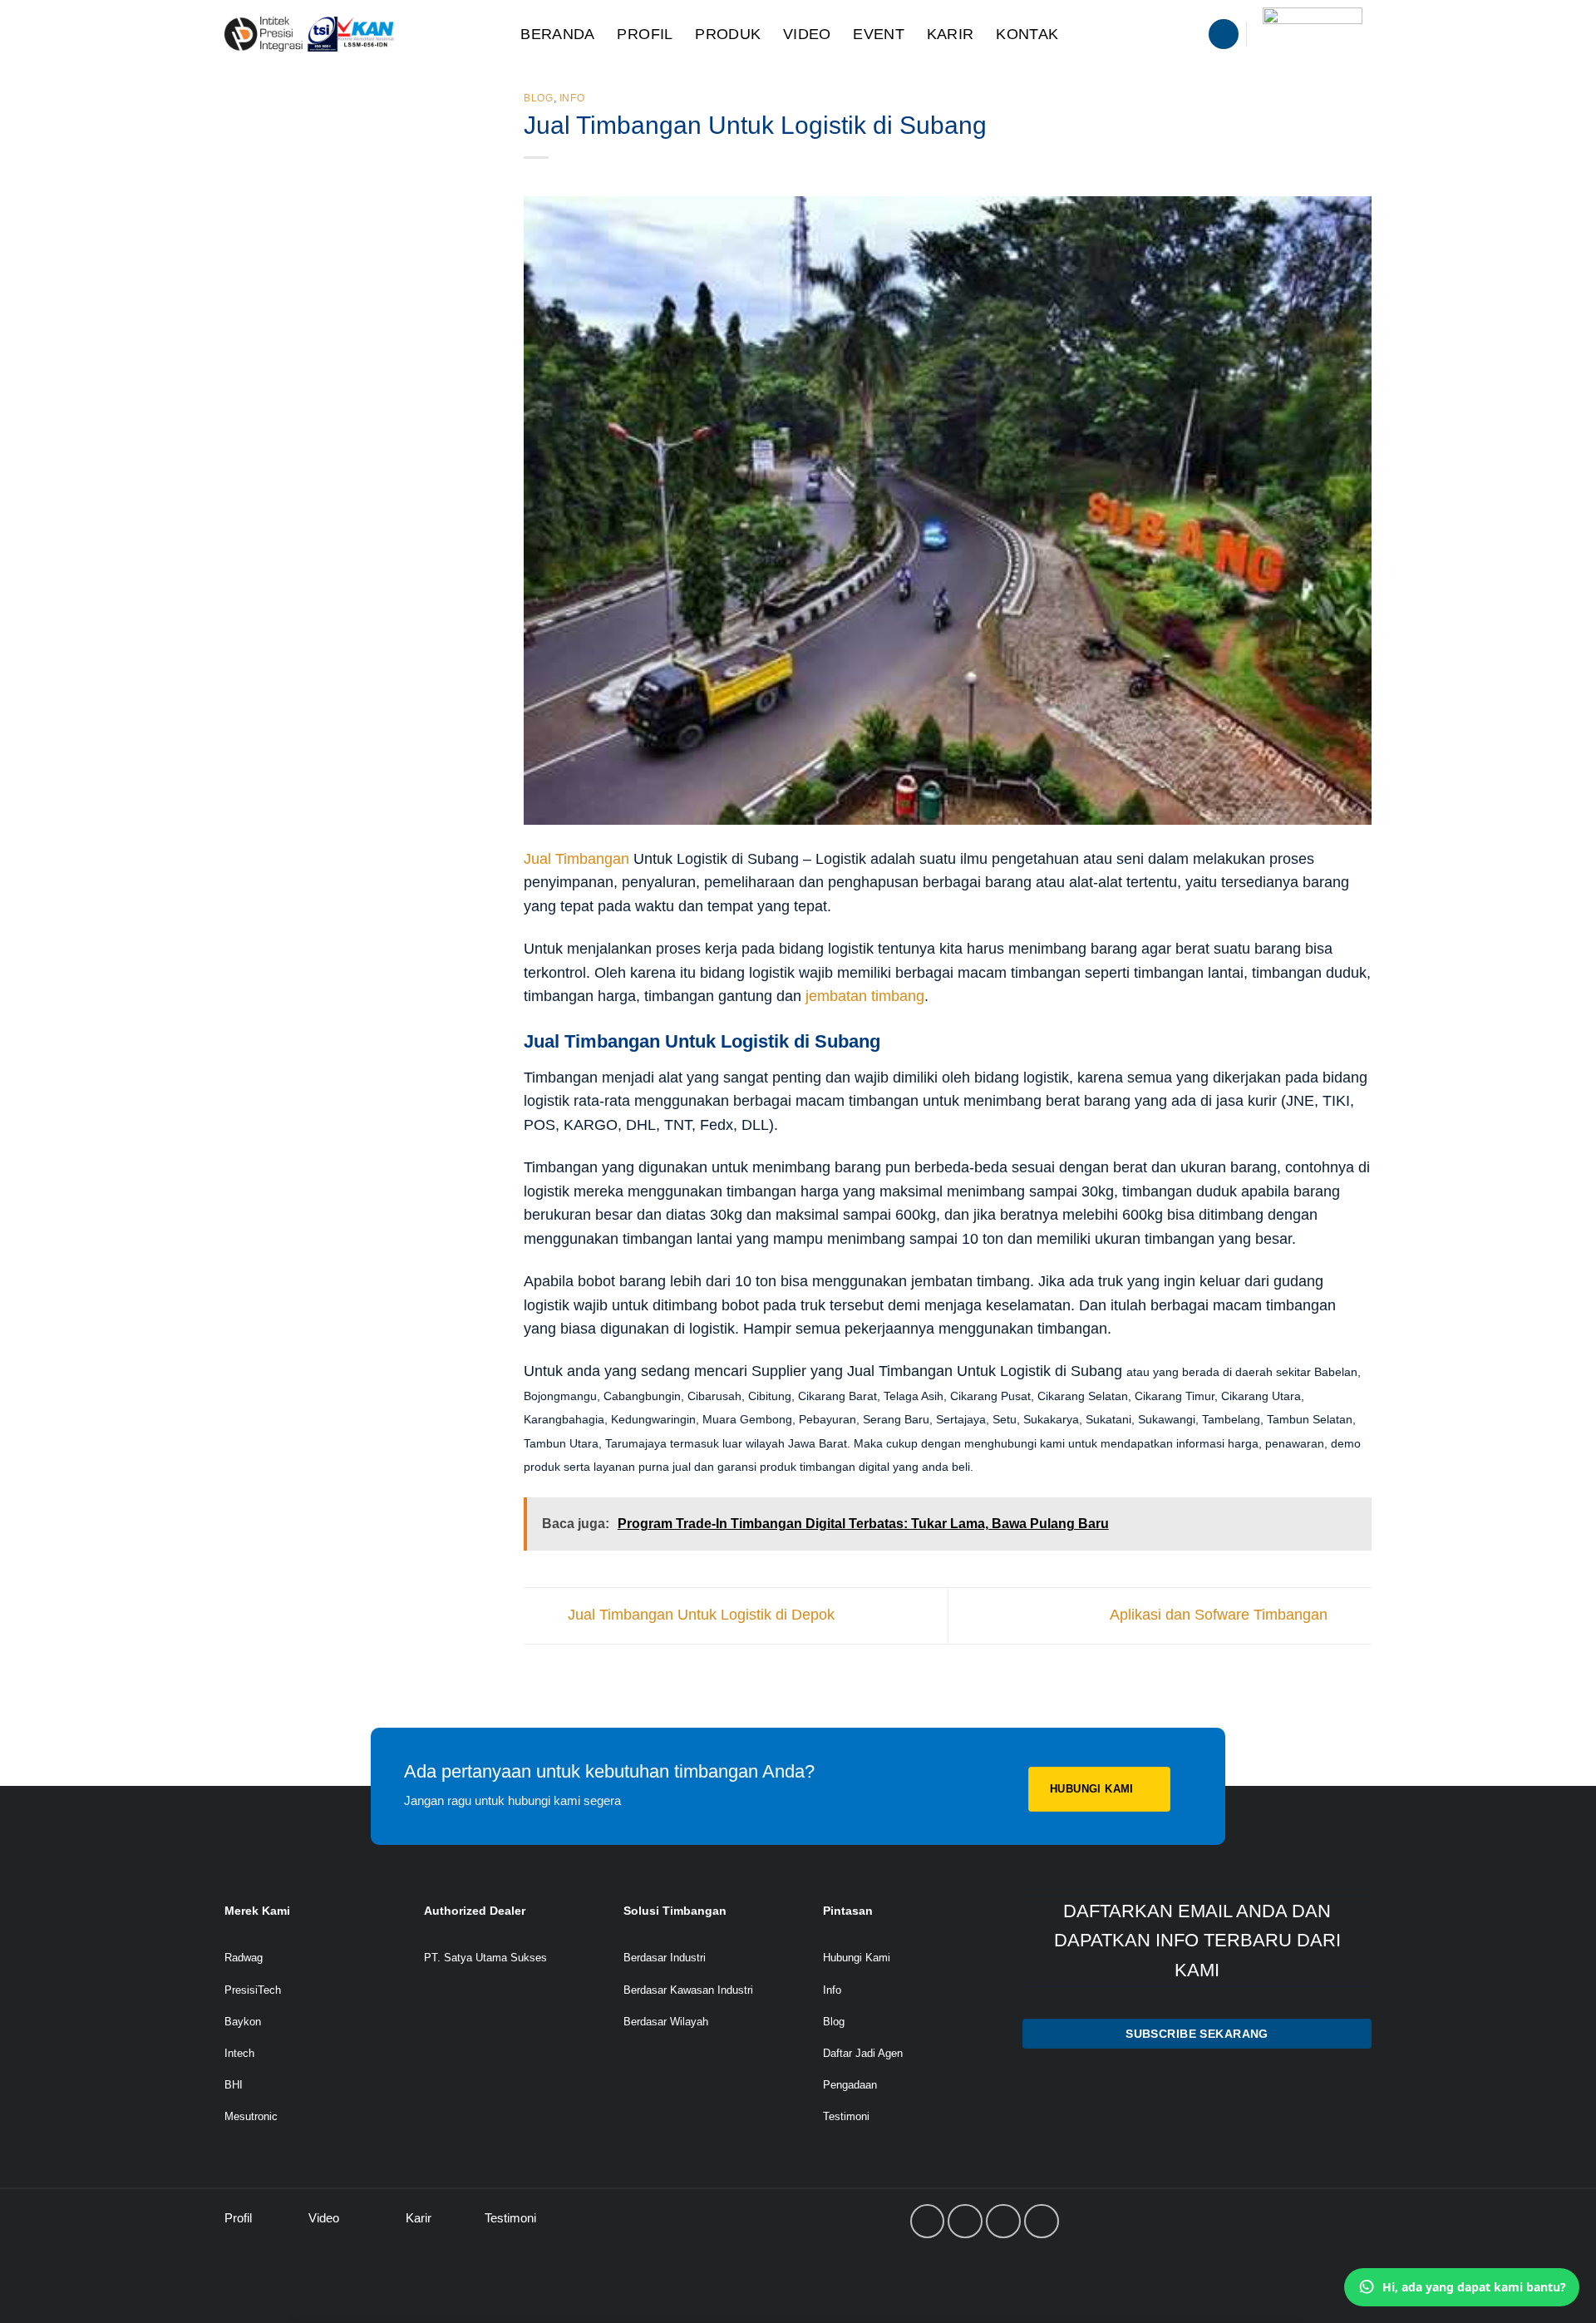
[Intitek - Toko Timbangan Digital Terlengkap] (355, 34)
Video (807, 34)
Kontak (1027, 34)
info (572, 98)
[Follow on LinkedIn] (1003, 2222)
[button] (1224, 34)
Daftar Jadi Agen (863, 2053)
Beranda (558, 34)
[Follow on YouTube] (1042, 2222)
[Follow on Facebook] (928, 2222)
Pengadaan (850, 2085)
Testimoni (846, 2116)
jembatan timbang (865, 996)
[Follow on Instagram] (965, 2222)
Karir (951, 34)
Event (879, 34)
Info (832, 1990)
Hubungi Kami (857, 1958)
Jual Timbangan (576, 859)
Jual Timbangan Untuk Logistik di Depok (699, 1615)
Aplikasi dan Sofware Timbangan (1221, 1615)
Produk (728, 34)
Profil (645, 34)
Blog (539, 98)
